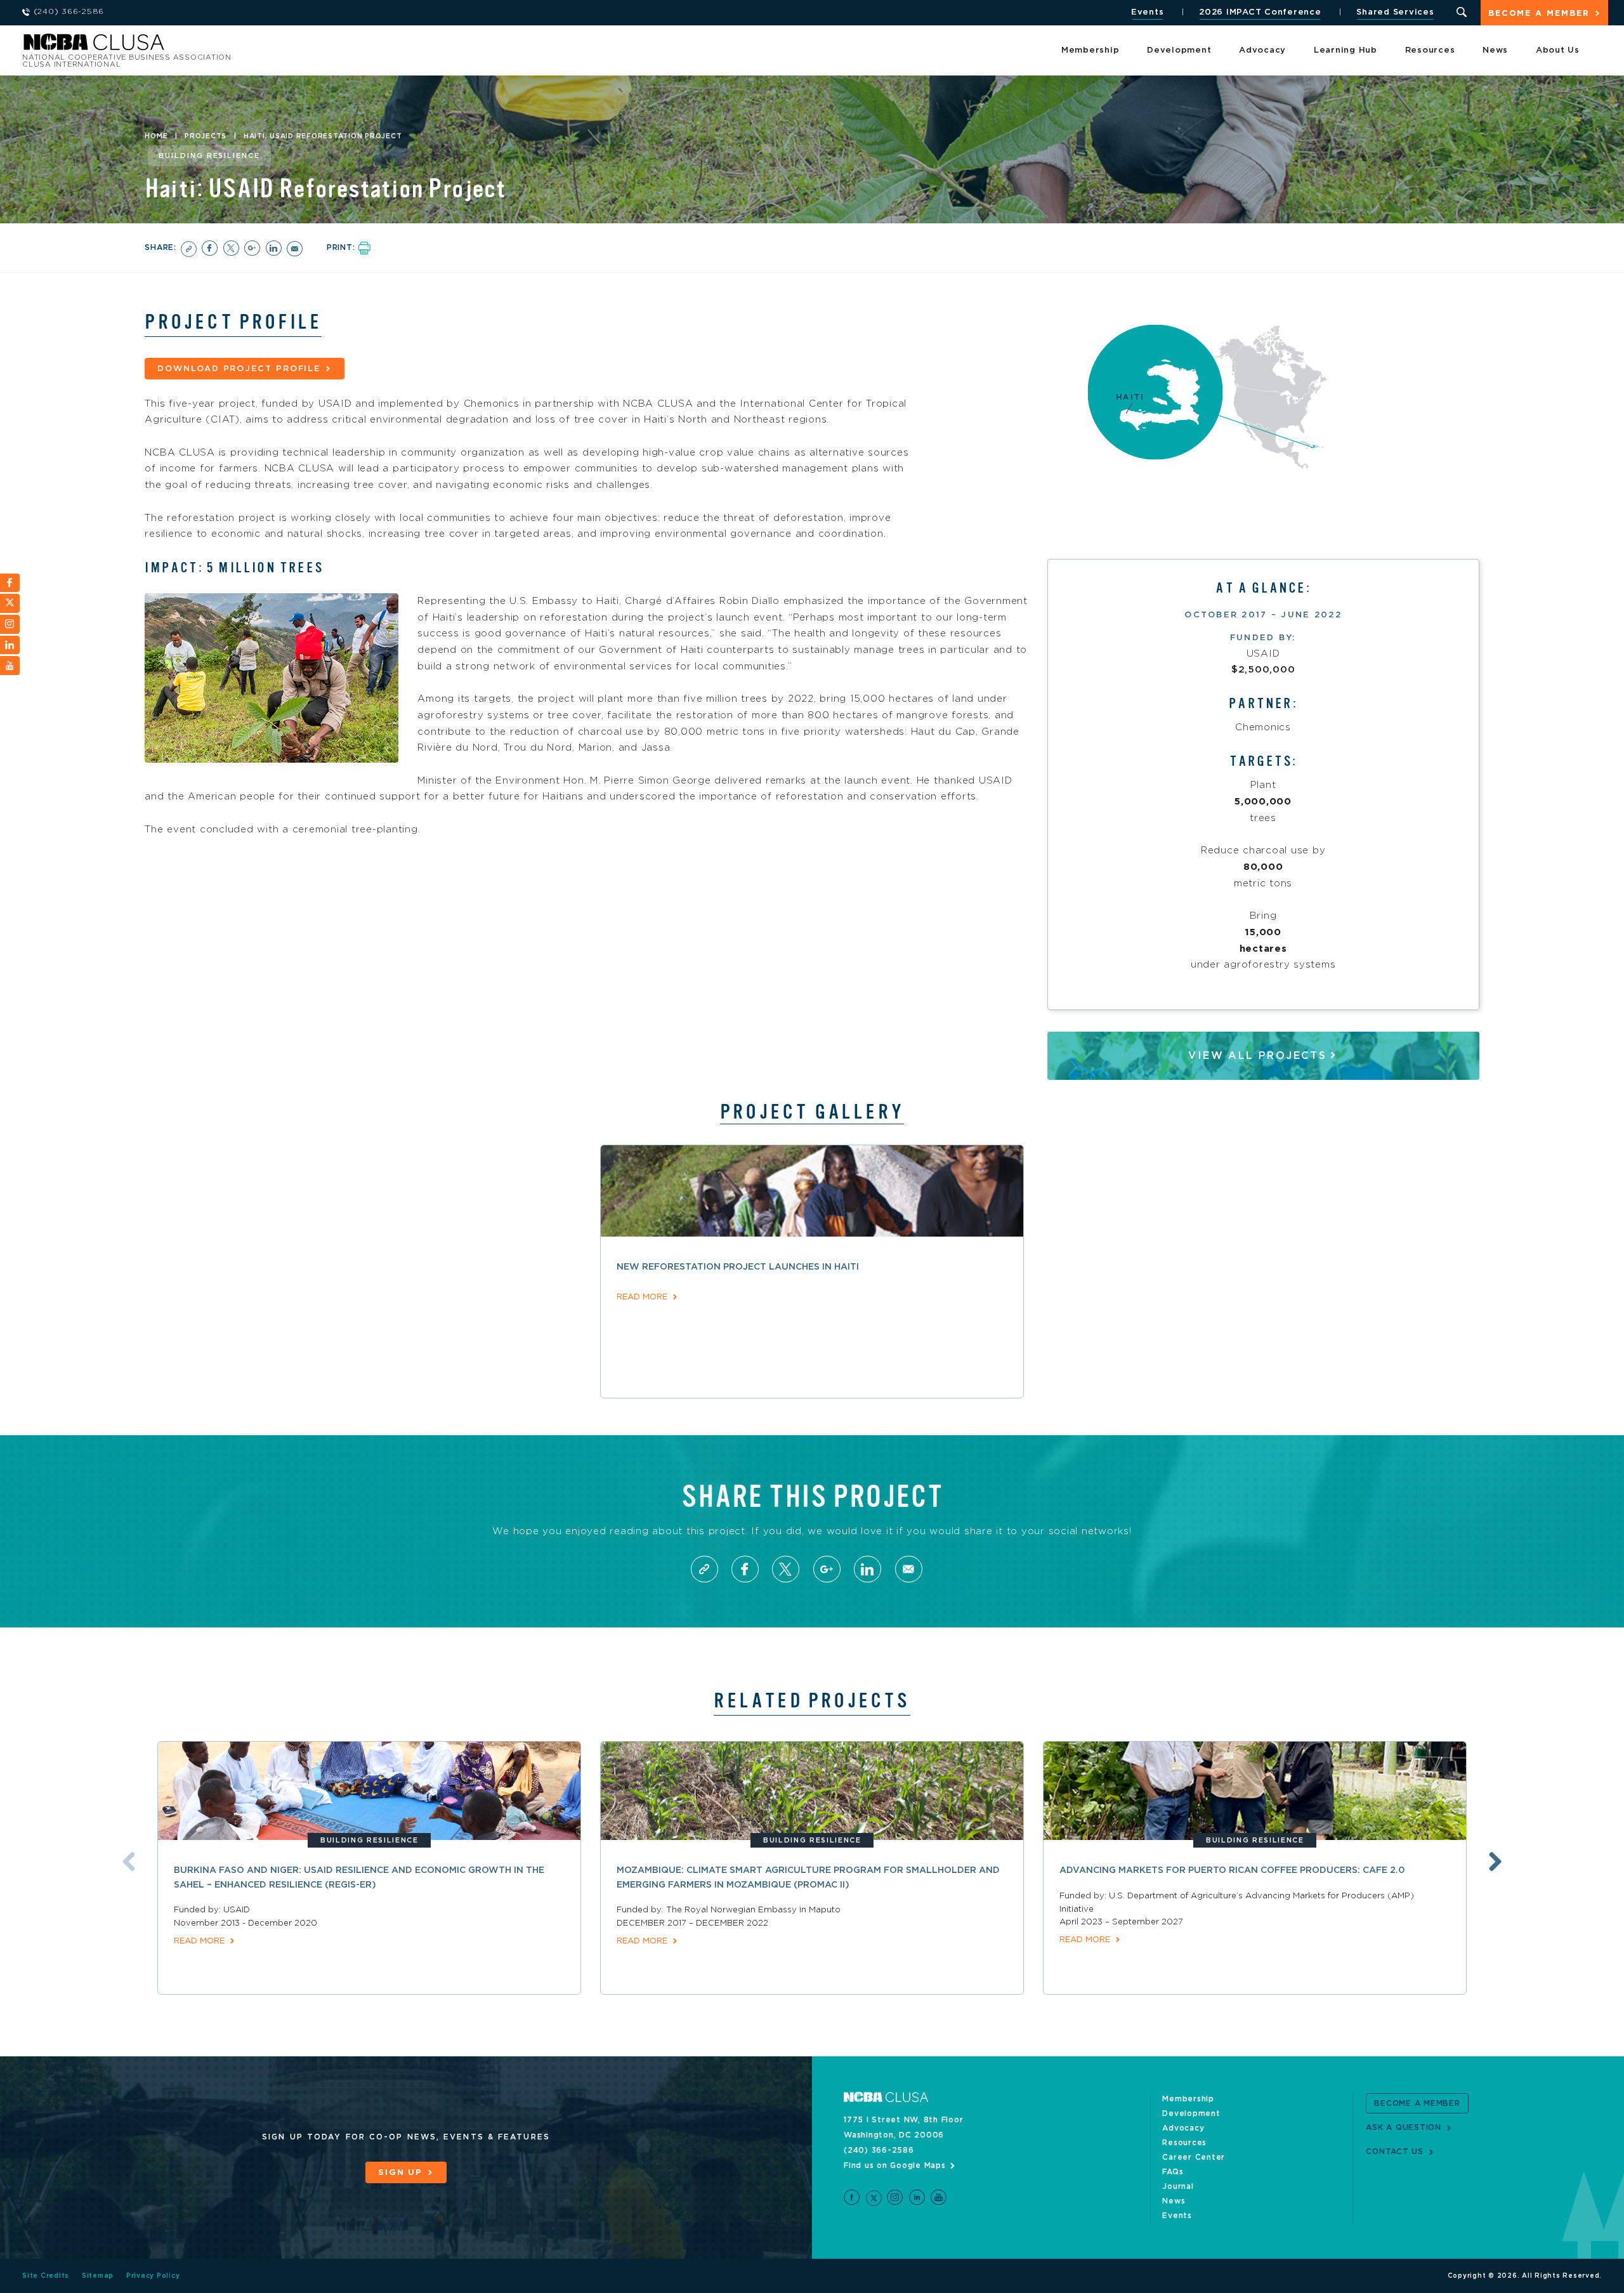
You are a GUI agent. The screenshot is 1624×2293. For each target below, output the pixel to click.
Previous (129, 1862)
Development (1179, 50)
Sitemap (98, 2276)
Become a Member (1539, 14)
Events (1148, 12)
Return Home (192, 46)
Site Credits (46, 2276)
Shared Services (1395, 12)
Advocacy (1262, 50)
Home (156, 136)
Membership (1090, 50)
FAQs (1173, 2172)
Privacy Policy (153, 2276)
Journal (1178, 2186)
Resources (1430, 50)
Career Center (1194, 2157)
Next (1495, 1862)
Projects (206, 136)
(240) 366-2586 (879, 2150)
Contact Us (1395, 2152)
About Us (1558, 50)
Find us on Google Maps (895, 2165)
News (1495, 50)
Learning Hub (1346, 50)
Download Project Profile (239, 369)
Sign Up (400, 2173)
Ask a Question (1404, 2127)
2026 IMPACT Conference (1260, 12)
